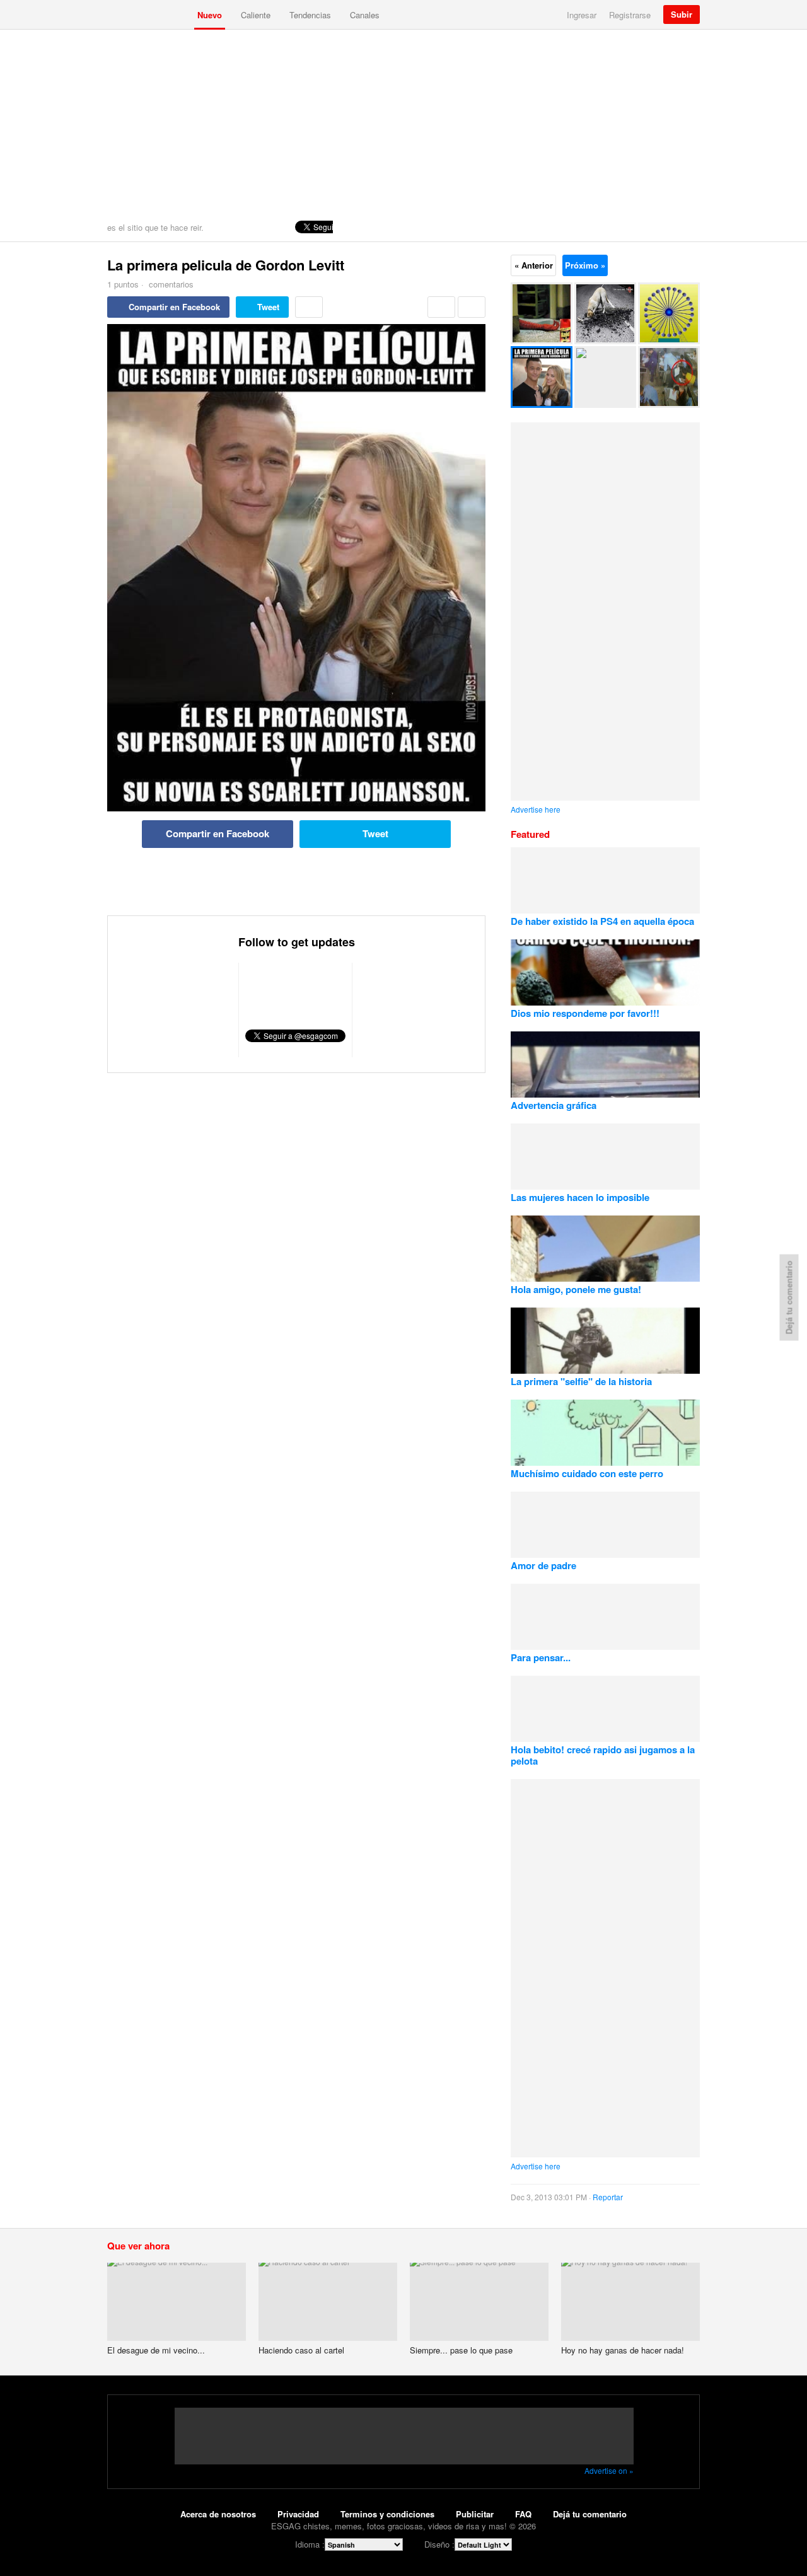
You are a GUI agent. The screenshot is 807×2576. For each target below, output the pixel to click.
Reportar (608, 2197)
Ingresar (582, 15)
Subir (682, 14)
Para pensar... (541, 1657)
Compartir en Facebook (174, 307)
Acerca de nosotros (218, 2514)
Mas (309, 307)
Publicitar (475, 2514)
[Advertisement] (403, 124)
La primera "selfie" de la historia (581, 1381)
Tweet (268, 307)
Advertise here (536, 809)
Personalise (688, 227)
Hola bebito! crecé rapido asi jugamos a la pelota (603, 1755)
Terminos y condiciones (387, 2514)
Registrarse (630, 15)
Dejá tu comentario (590, 2514)
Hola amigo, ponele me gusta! (576, 1289)
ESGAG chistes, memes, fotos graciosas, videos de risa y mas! (148, 15)
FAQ (523, 2514)
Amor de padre (543, 1565)
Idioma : (310, 2544)
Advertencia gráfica (554, 1105)
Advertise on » (609, 2470)
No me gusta (472, 307)
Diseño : (439, 2544)
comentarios (170, 284)
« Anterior (534, 265)
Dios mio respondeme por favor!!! (585, 1013)
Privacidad (298, 2514)
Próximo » (585, 265)
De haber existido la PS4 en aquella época (602, 921)
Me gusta (441, 307)
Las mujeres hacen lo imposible (580, 1197)
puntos (123, 284)
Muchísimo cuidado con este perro (587, 1473)
